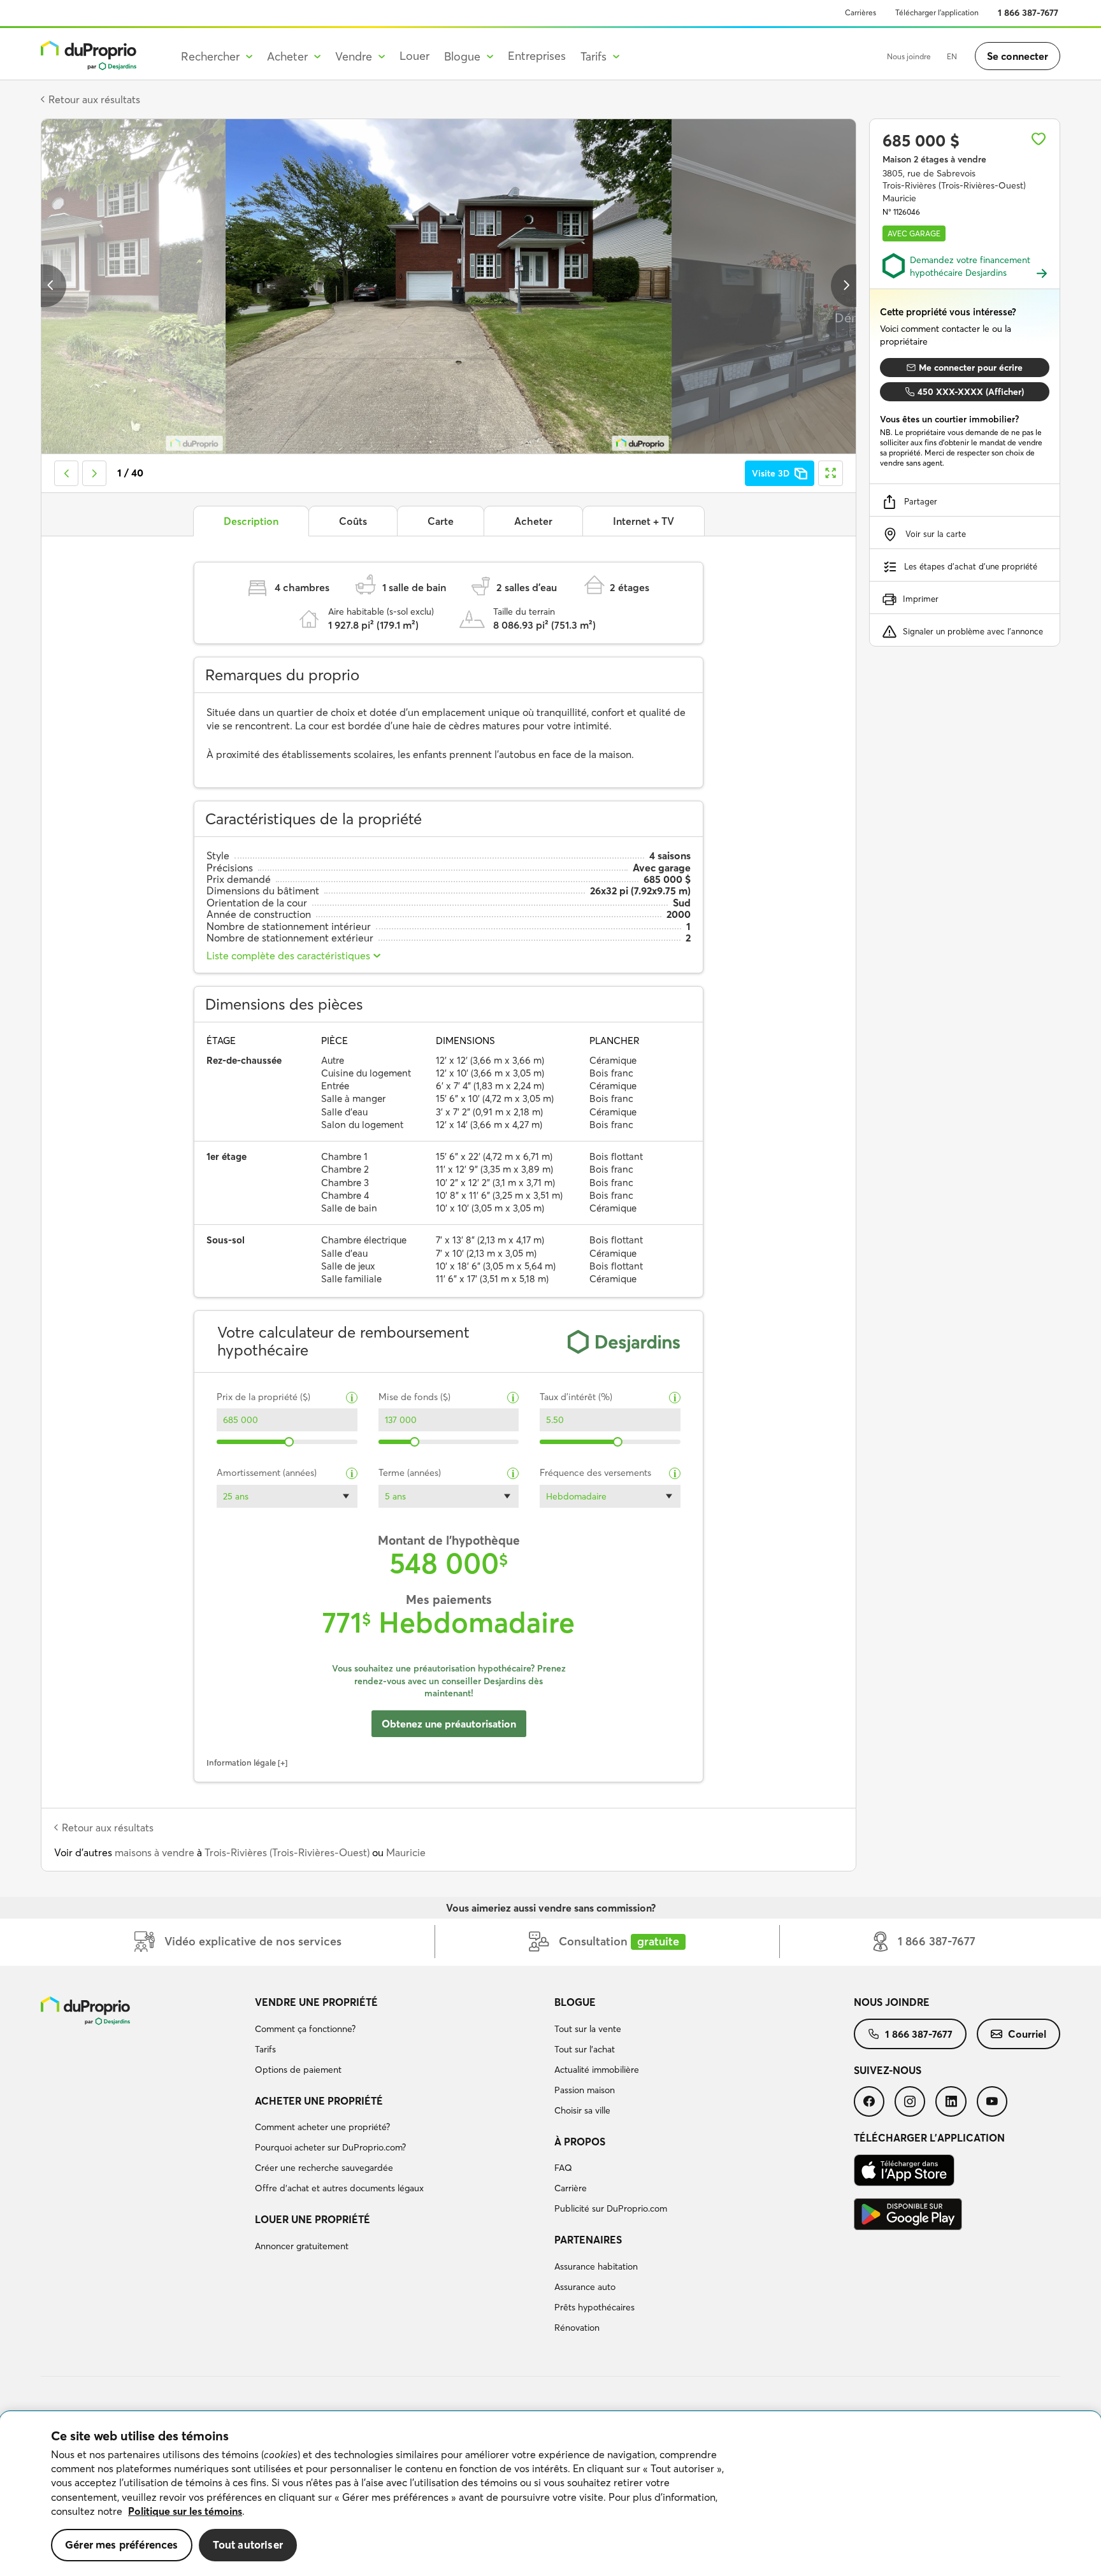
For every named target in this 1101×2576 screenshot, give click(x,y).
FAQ (563, 2168)
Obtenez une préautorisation (449, 1724)
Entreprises (537, 56)
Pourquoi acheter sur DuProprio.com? (330, 2147)
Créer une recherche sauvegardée (324, 2168)
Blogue (575, 2002)
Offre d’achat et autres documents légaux (339, 2188)
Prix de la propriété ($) (263, 1397)
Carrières (860, 12)
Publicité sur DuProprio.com (611, 2208)
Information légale (241, 1763)
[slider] (290, 1442)
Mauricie (406, 1852)
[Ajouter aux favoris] (1039, 139)
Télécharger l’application (937, 12)
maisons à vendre (155, 1852)
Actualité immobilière (597, 2070)
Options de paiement (298, 2070)
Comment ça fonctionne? (305, 2029)
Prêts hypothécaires (594, 2307)
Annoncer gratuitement (302, 2246)
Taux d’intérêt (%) (576, 1397)
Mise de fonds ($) (414, 1397)
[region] (550, 2494)
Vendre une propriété (316, 2002)
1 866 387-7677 (1028, 13)
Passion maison (585, 2090)
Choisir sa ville (582, 2110)
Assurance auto (585, 2287)
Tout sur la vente (588, 2029)
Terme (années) (410, 1473)
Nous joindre (909, 56)
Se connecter (1018, 56)
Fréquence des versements (595, 1473)
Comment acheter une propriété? (322, 2127)
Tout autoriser (248, 2544)
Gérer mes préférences (122, 2544)
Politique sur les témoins (185, 2511)
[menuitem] (399, 2038)
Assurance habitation (596, 2266)
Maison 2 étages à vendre (934, 159)
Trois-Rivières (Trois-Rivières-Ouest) (287, 1852)
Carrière (571, 2188)
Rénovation (577, 2328)
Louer (414, 56)
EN (952, 56)
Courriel (1027, 2034)
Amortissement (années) (267, 1473)
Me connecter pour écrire (971, 368)
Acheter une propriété (319, 2101)
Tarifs (265, 2049)
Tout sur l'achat (585, 2049)
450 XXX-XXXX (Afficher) (971, 392)
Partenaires (588, 2240)
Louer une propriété (313, 2219)
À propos (580, 2142)
